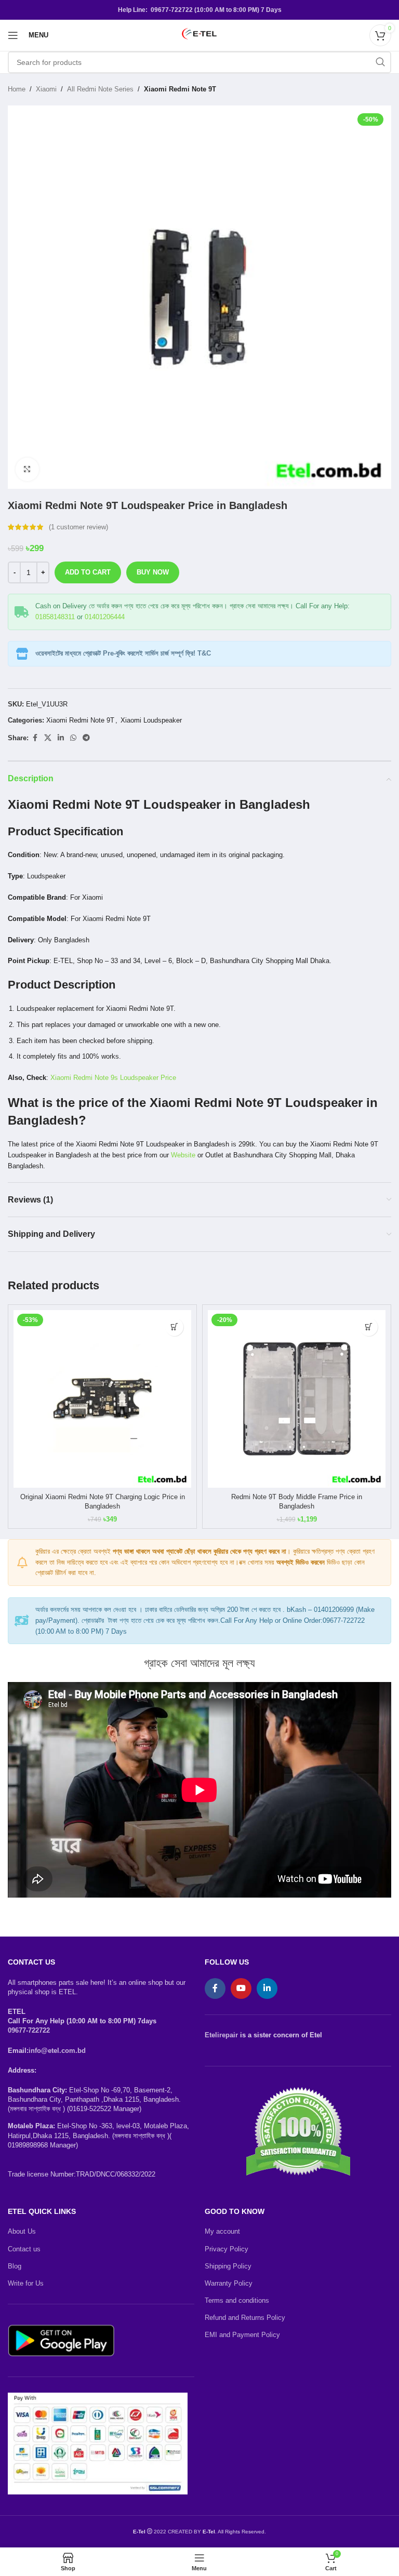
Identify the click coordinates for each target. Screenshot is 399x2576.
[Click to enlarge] (27, 469)
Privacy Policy (227, 2249)
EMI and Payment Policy (242, 2335)
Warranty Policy (229, 2283)
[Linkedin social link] (61, 738)
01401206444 (105, 617)
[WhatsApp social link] (73, 738)
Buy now (153, 572)
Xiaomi (46, 89)
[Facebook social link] (35, 738)
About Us (22, 2231)
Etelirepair (221, 2035)
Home (17, 89)
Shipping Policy (228, 2266)
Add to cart (88, 572)
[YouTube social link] (241, 1988)
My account (222, 2231)
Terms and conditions (237, 2300)
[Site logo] (199, 35)
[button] (174, 1327)
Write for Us (26, 2283)
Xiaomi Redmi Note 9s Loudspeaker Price (113, 1078)
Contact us (24, 2249)
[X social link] (48, 738)
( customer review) (78, 527)
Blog (15, 2266)
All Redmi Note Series (100, 89)
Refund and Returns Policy (245, 2318)
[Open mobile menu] (13, 35)
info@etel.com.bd (57, 2051)
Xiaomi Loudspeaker (151, 720)
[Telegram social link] (86, 738)
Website (183, 1155)
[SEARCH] (380, 62)
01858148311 (55, 617)
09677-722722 (29, 2030)
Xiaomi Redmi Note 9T (180, 89)
